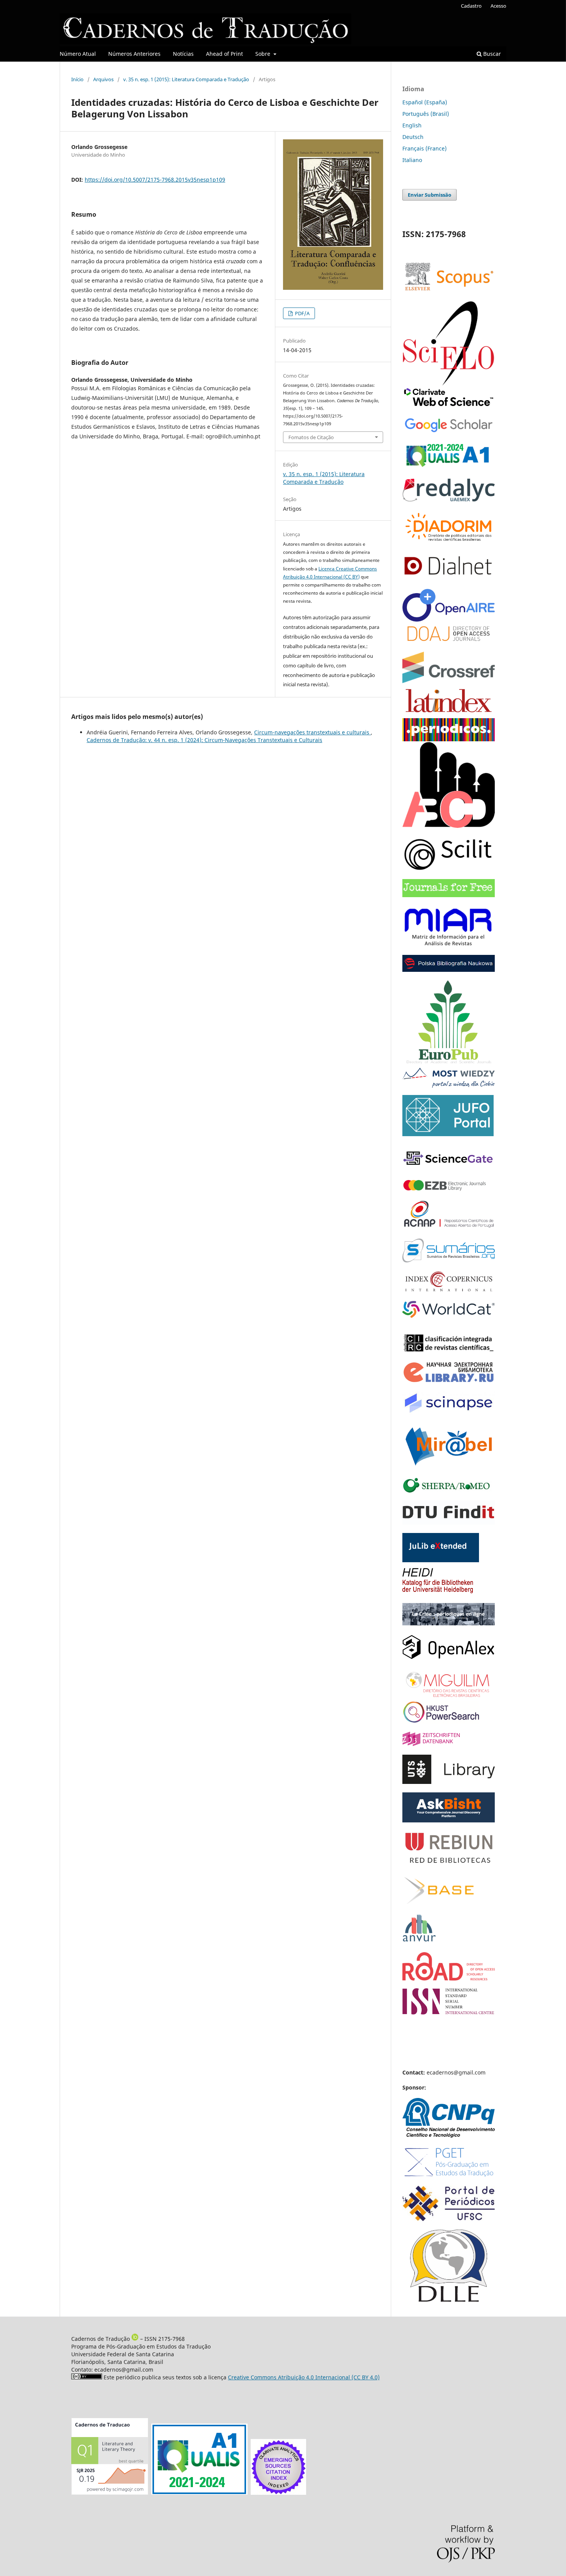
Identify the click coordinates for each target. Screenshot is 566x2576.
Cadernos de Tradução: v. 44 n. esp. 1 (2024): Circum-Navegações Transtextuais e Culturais (204, 740)
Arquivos (103, 79)
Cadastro (471, 6)
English (412, 125)
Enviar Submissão (430, 195)
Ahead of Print (224, 54)
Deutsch (413, 137)
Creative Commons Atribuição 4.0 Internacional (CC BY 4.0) (304, 2377)
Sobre (264, 54)
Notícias (183, 54)
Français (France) (424, 148)
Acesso (498, 6)
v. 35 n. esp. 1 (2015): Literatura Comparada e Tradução (186, 79)
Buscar (491, 54)
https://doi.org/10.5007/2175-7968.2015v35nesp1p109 (155, 180)
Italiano (412, 160)
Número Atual (78, 54)
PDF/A (302, 313)
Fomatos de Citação (311, 437)
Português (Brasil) (426, 114)
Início (77, 79)
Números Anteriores (134, 54)
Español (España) (425, 102)
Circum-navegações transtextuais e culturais (312, 732)
